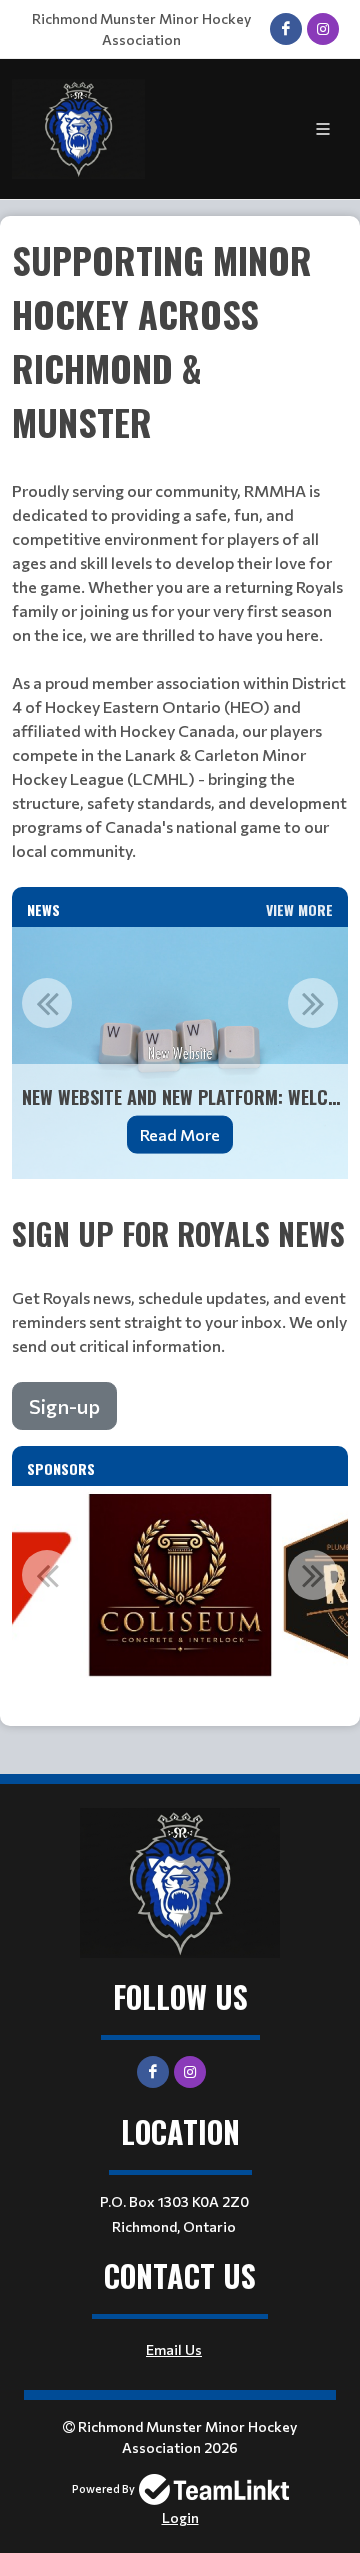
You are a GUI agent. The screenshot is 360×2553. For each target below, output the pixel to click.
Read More (180, 1134)
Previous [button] (47, 1003)
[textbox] (180, 560)
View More (299, 909)
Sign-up (64, 1406)
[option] (180, 1053)
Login (180, 2517)
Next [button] (313, 1003)
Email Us (174, 2349)
